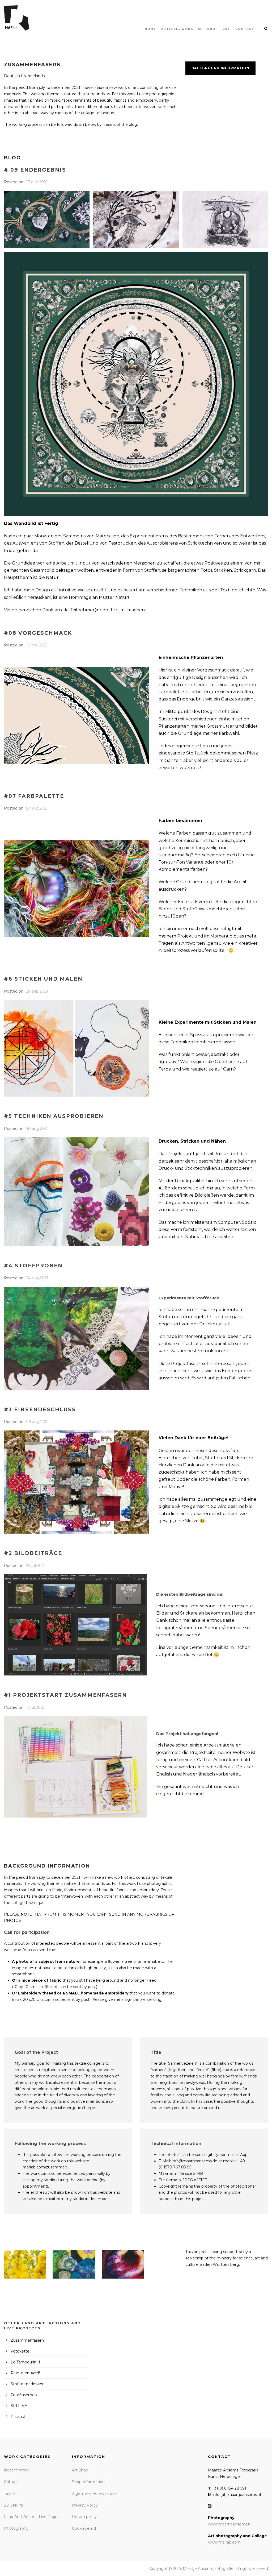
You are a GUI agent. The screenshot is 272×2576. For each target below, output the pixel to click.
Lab (226, 29)
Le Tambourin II (25, 2362)
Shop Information (88, 2482)
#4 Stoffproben (33, 1266)
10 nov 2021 (37, 645)
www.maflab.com (224, 2542)
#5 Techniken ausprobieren (54, 1116)
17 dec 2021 (37, 182)
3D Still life (14, 2505)
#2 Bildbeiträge (33, 1553)
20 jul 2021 (36, 1566)
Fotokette (20, 2351)
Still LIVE (19, 2406)
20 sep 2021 (37, 991)
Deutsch (12, 76)
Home (150, 29)
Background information (220, 68)
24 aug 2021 (37, 1278)
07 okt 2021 (37, 808)
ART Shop (208, 29)
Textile (10, 2494)
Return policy (84, 2517)
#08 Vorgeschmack (38, 633)
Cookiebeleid (84, 2528)
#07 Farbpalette (34, 796)
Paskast (18, 2417)
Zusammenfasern (27, 2340)
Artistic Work (177, 29)
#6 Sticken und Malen (43, 979)
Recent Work (16, 2470)
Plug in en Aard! (25, 2373)
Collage (11, 2482)
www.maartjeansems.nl (230, 2524)
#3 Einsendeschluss (40, 1410)
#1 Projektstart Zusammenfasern (65, 1695)
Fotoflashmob (24, 2395)
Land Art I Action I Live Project (33, 2517)
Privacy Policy (85, 2505)
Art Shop (80, 2470)
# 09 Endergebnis (35, 170)
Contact (245, 29)
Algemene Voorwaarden (95, 2494)
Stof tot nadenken (28, 2384)
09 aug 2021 (37, 1422)
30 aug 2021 (37, 1129)
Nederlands (34, 76)
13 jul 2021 (35, 1707)
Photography (16, 2528)
